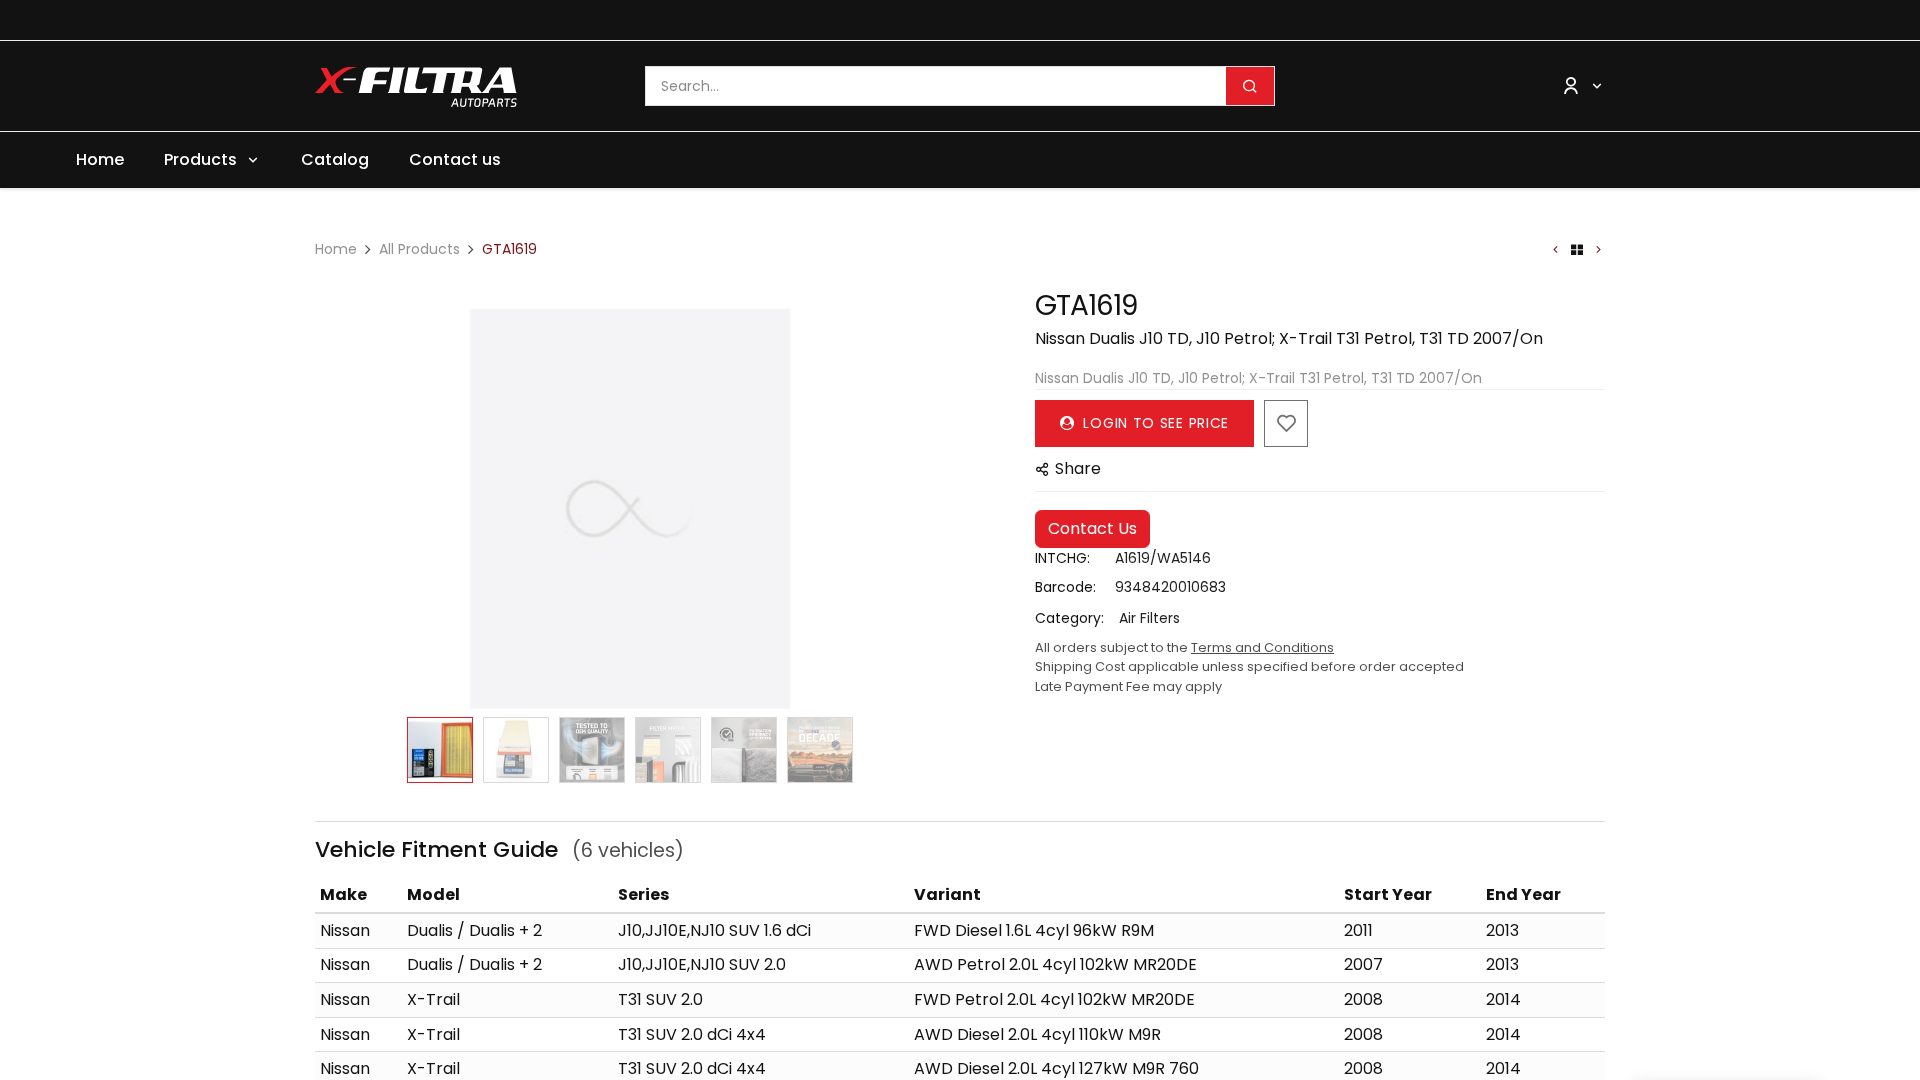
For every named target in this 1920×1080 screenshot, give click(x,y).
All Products (419, 249)
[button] (346, 509)
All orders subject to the (1184, 647)
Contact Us (1092, 528)
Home (336, 249)
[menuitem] (100, 160)
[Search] (1250, 86)
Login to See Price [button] (1154, 423)
